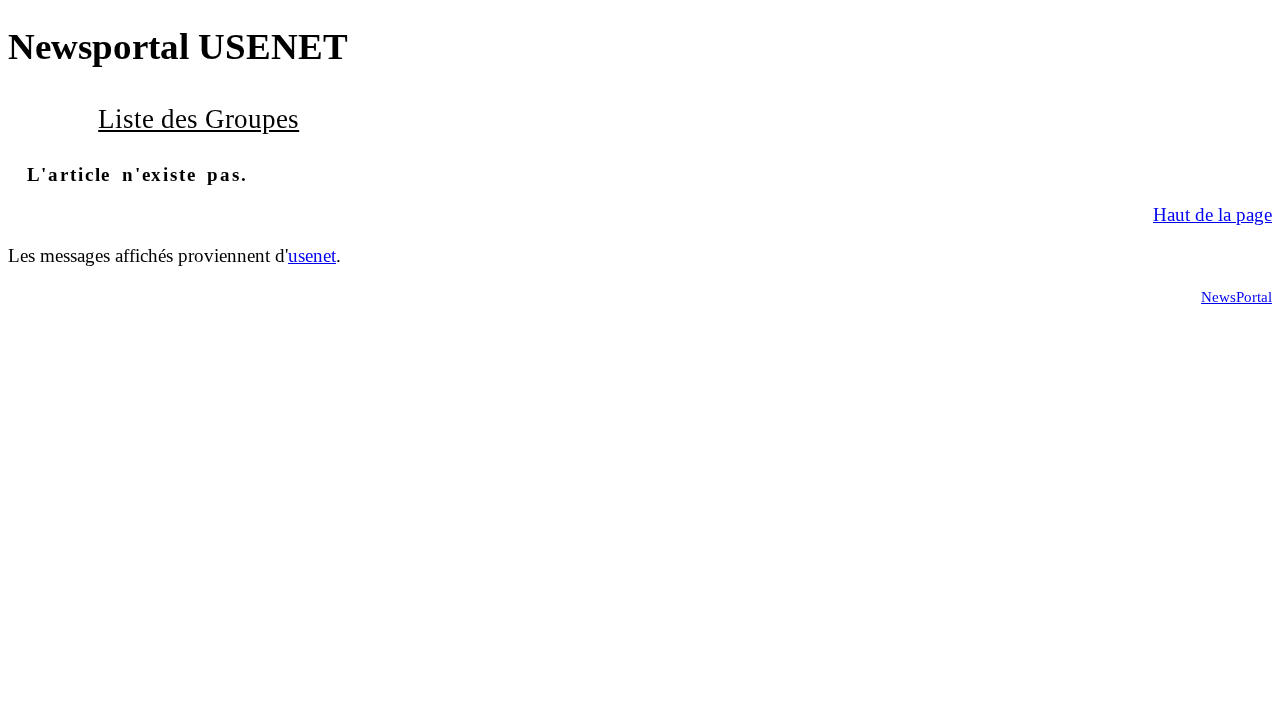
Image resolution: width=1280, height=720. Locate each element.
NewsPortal (1236, 296)
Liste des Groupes (198, 119)
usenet (312, 255)
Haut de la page (1212, 214)
